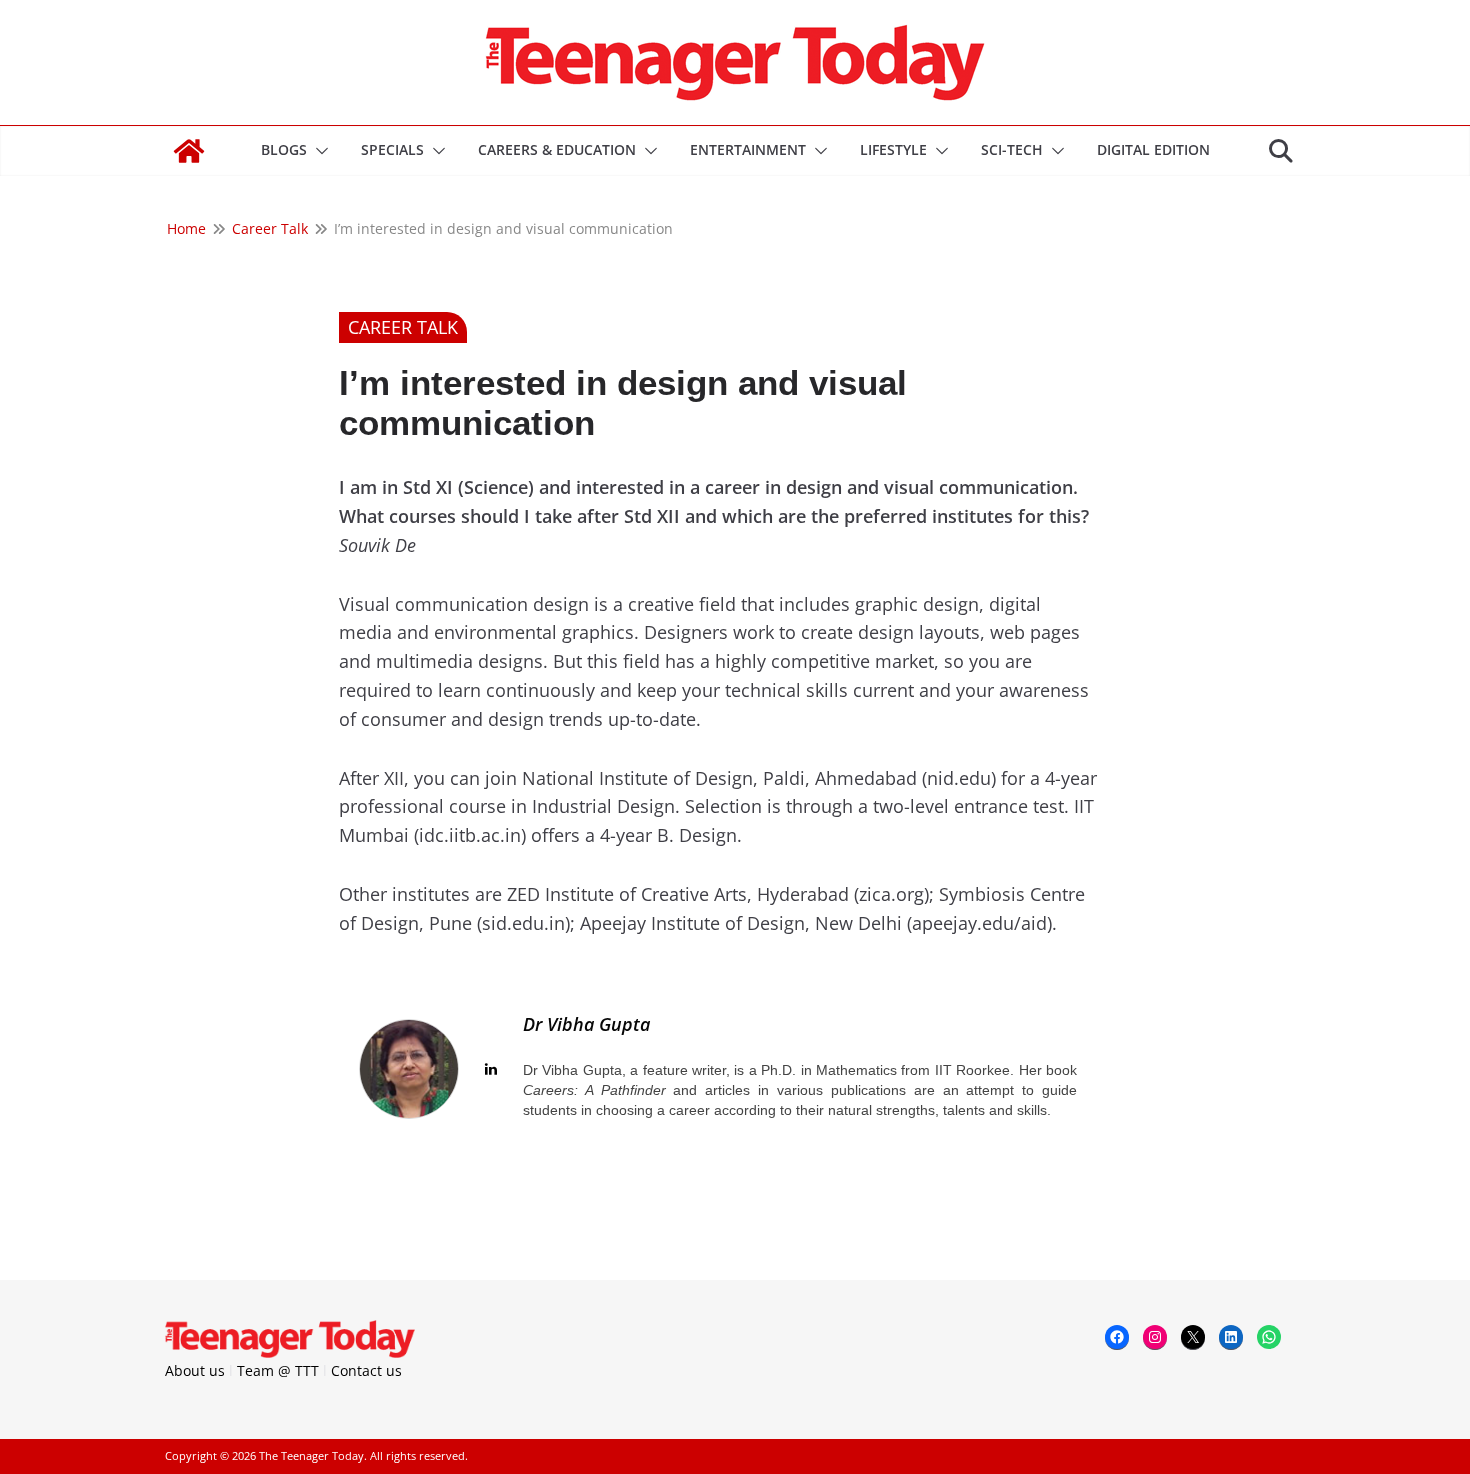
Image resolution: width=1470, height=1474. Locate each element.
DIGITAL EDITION (1153, 149)
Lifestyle (893, 149)
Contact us (366, 1370)
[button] (318, 151)
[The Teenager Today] (189, 151)
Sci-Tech (1012, 149)
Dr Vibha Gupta (586, 1024)
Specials (392, 149)
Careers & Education (557, 149)
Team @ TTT (278, 1370)
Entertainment (748, 149)
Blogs (284, 149)
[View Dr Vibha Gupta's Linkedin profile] (491, 1069)
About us (195, 1370)
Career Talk (403, 327)
